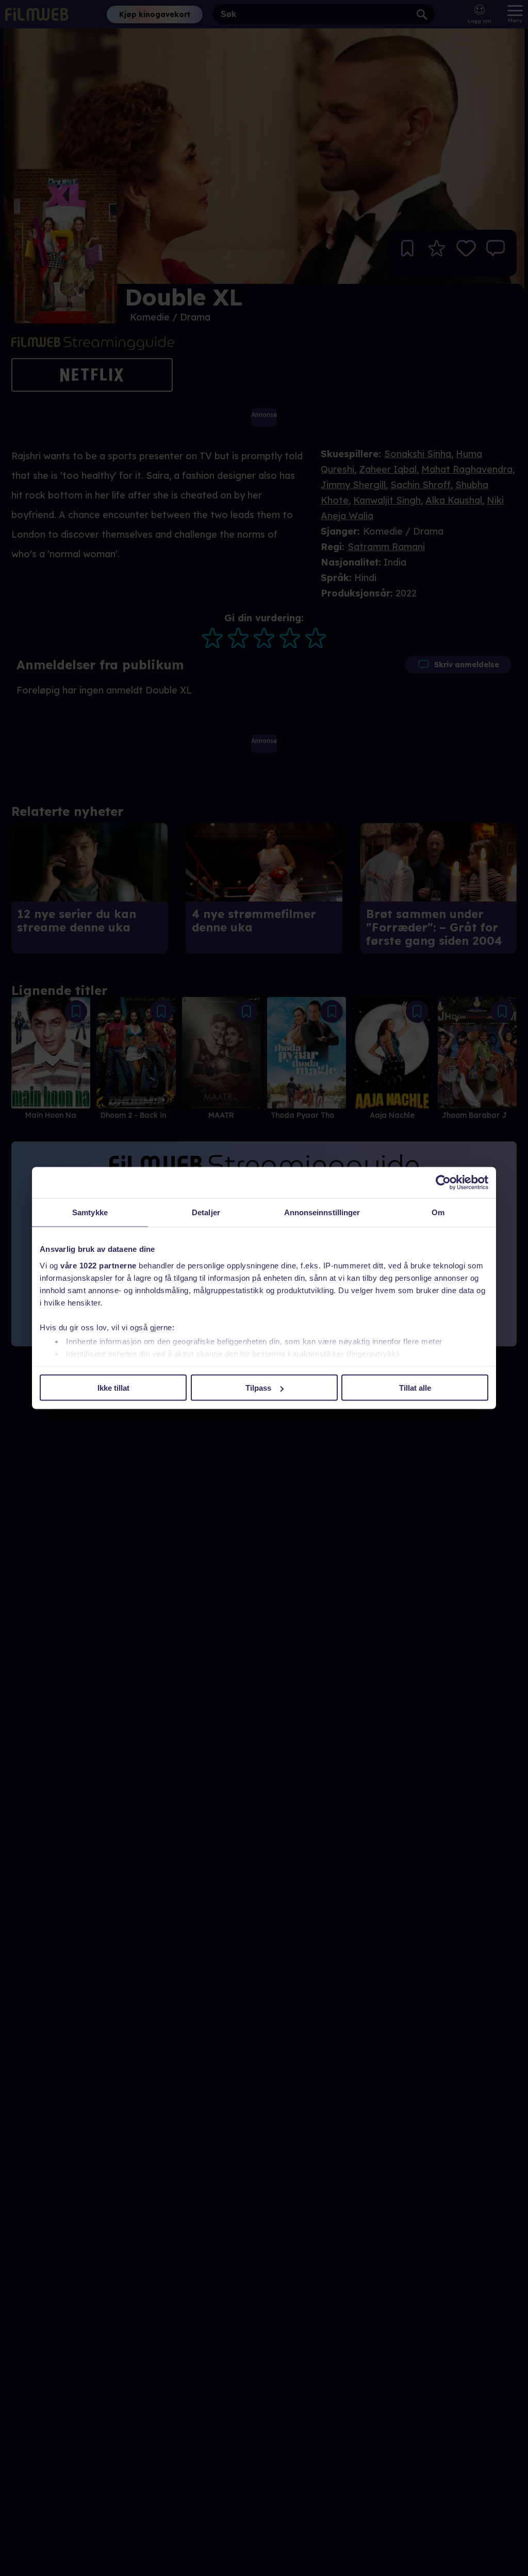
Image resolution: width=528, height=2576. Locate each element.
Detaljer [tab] (206, 1212)
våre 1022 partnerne (98, 1265)
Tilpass (258, 1388)
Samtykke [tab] (90, 1212)
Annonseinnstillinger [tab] (322, 1212)
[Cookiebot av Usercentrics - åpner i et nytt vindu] (443, 1183)
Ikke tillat (113, 1388)
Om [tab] (438, 1212)
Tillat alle (415, 1388)
